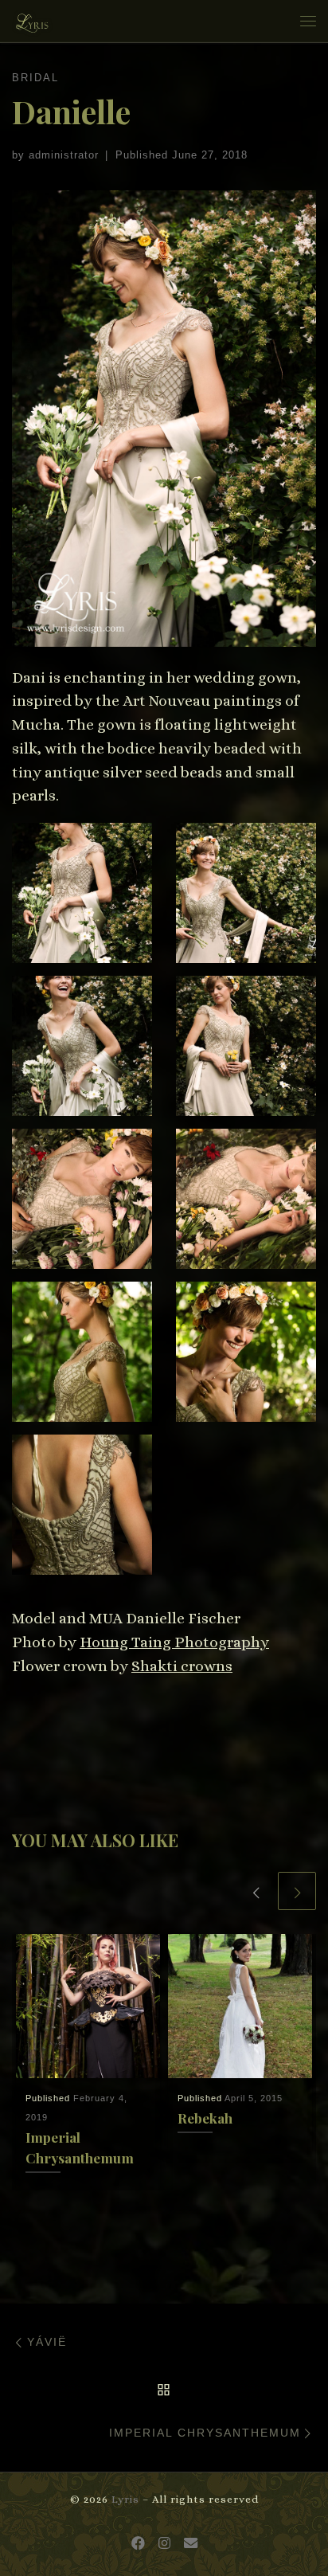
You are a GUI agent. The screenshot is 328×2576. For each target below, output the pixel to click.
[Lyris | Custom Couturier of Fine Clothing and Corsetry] (32, 19)
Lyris (125, 2499)
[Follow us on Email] (191, 2544)
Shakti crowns (182, 1666)
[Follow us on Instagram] (164, 2544)
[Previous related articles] (256, 1891)
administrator (64, 155)
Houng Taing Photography (174, 1642)
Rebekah (205, 2118)
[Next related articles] (297, 1891)
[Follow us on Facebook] (138, 2544)
